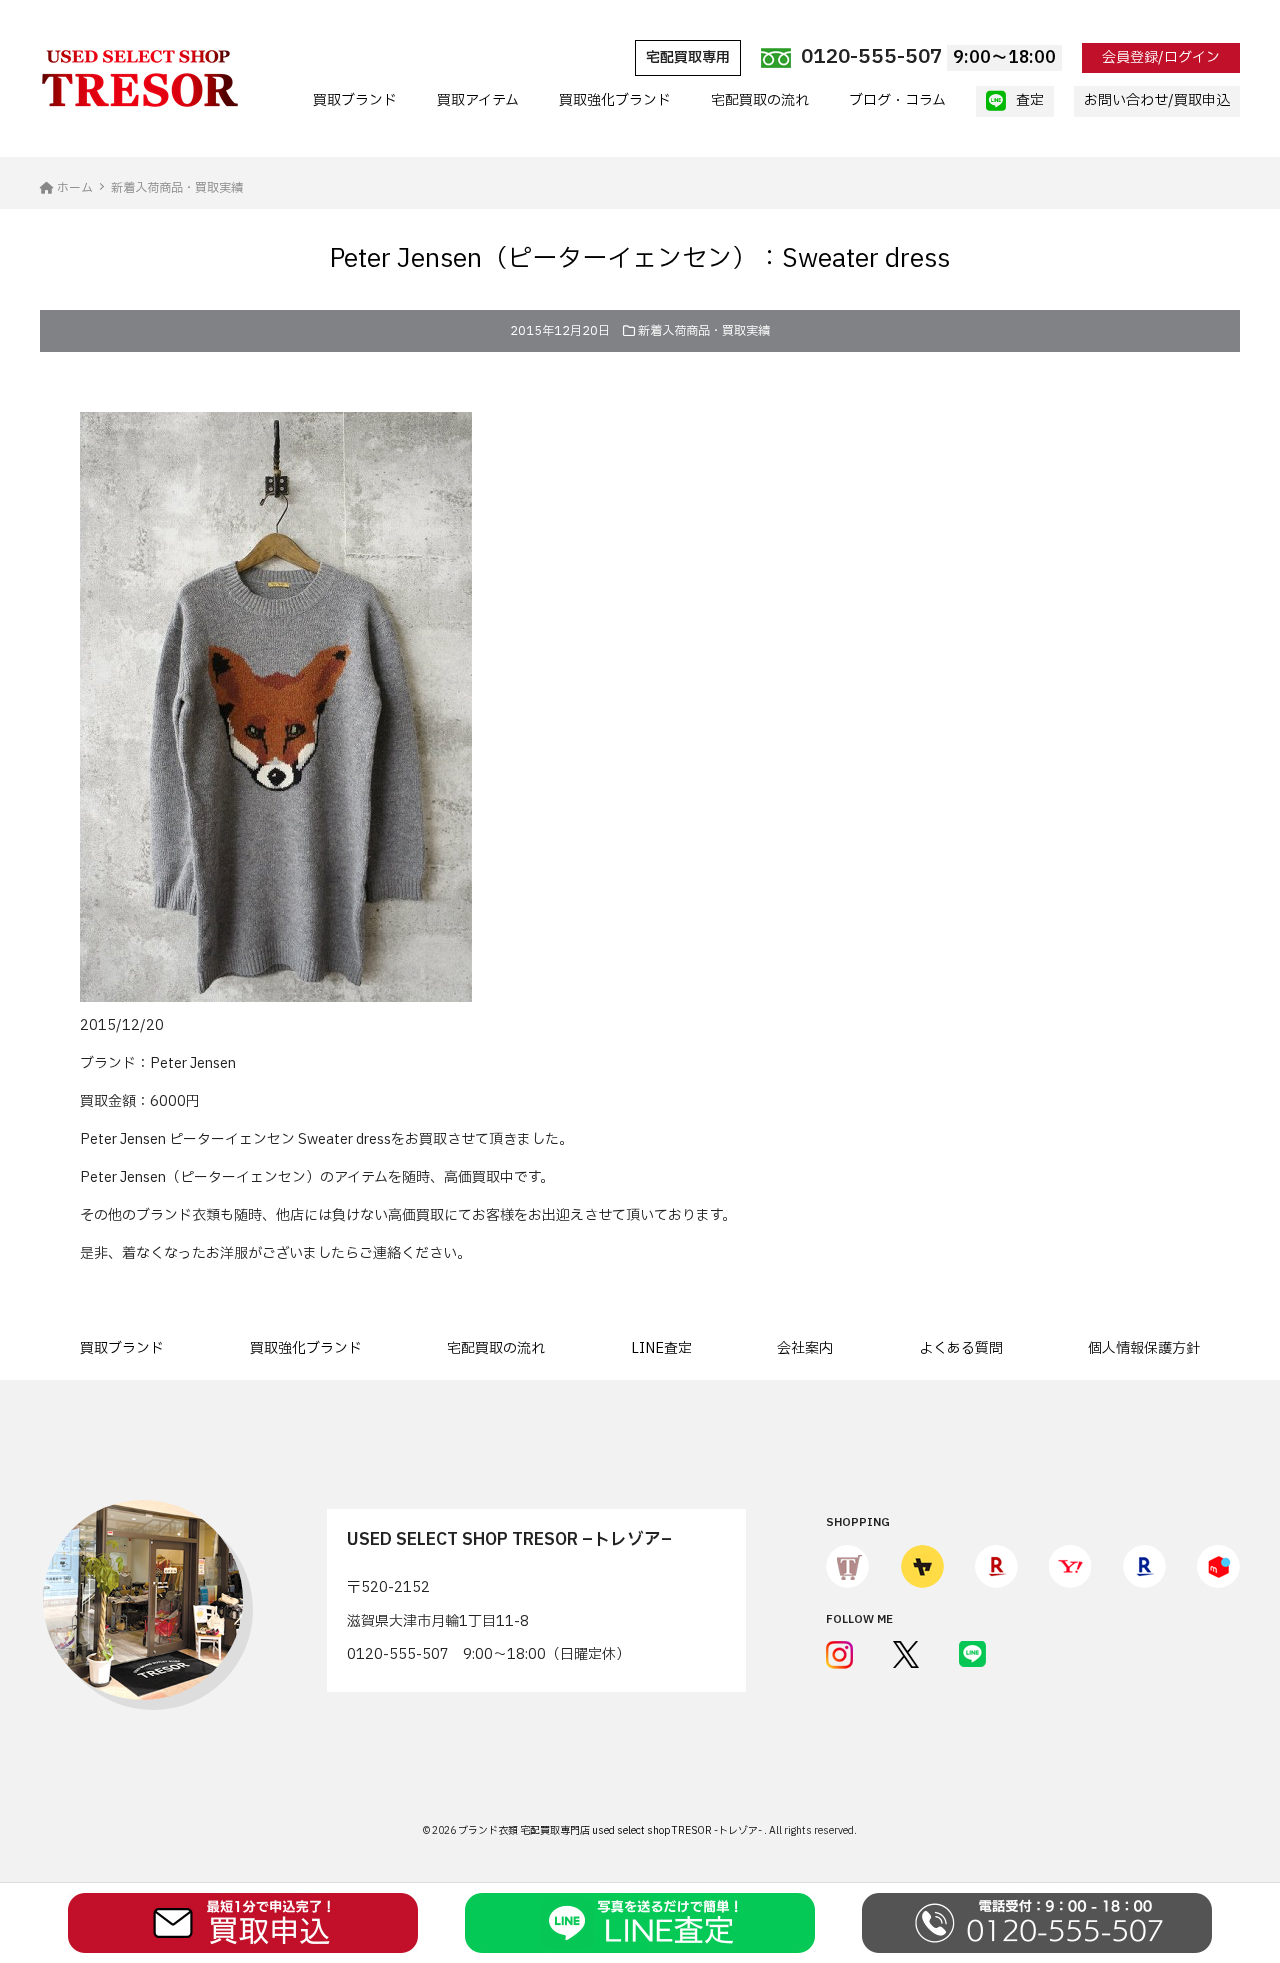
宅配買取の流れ (760, 100)
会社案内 (805, 1348)
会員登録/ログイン (1161, 57)
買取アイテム (478, 100)
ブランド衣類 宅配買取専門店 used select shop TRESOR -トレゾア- (611, 1830)
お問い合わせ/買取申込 (1157, 100)
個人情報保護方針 (1144, 1348)
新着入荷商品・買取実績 (704, 331)
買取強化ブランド (615, 100)
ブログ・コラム (897, 100)
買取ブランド (355, 100)
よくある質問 (961, 1348)
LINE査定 (661, 1348)
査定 (1030, 100)
